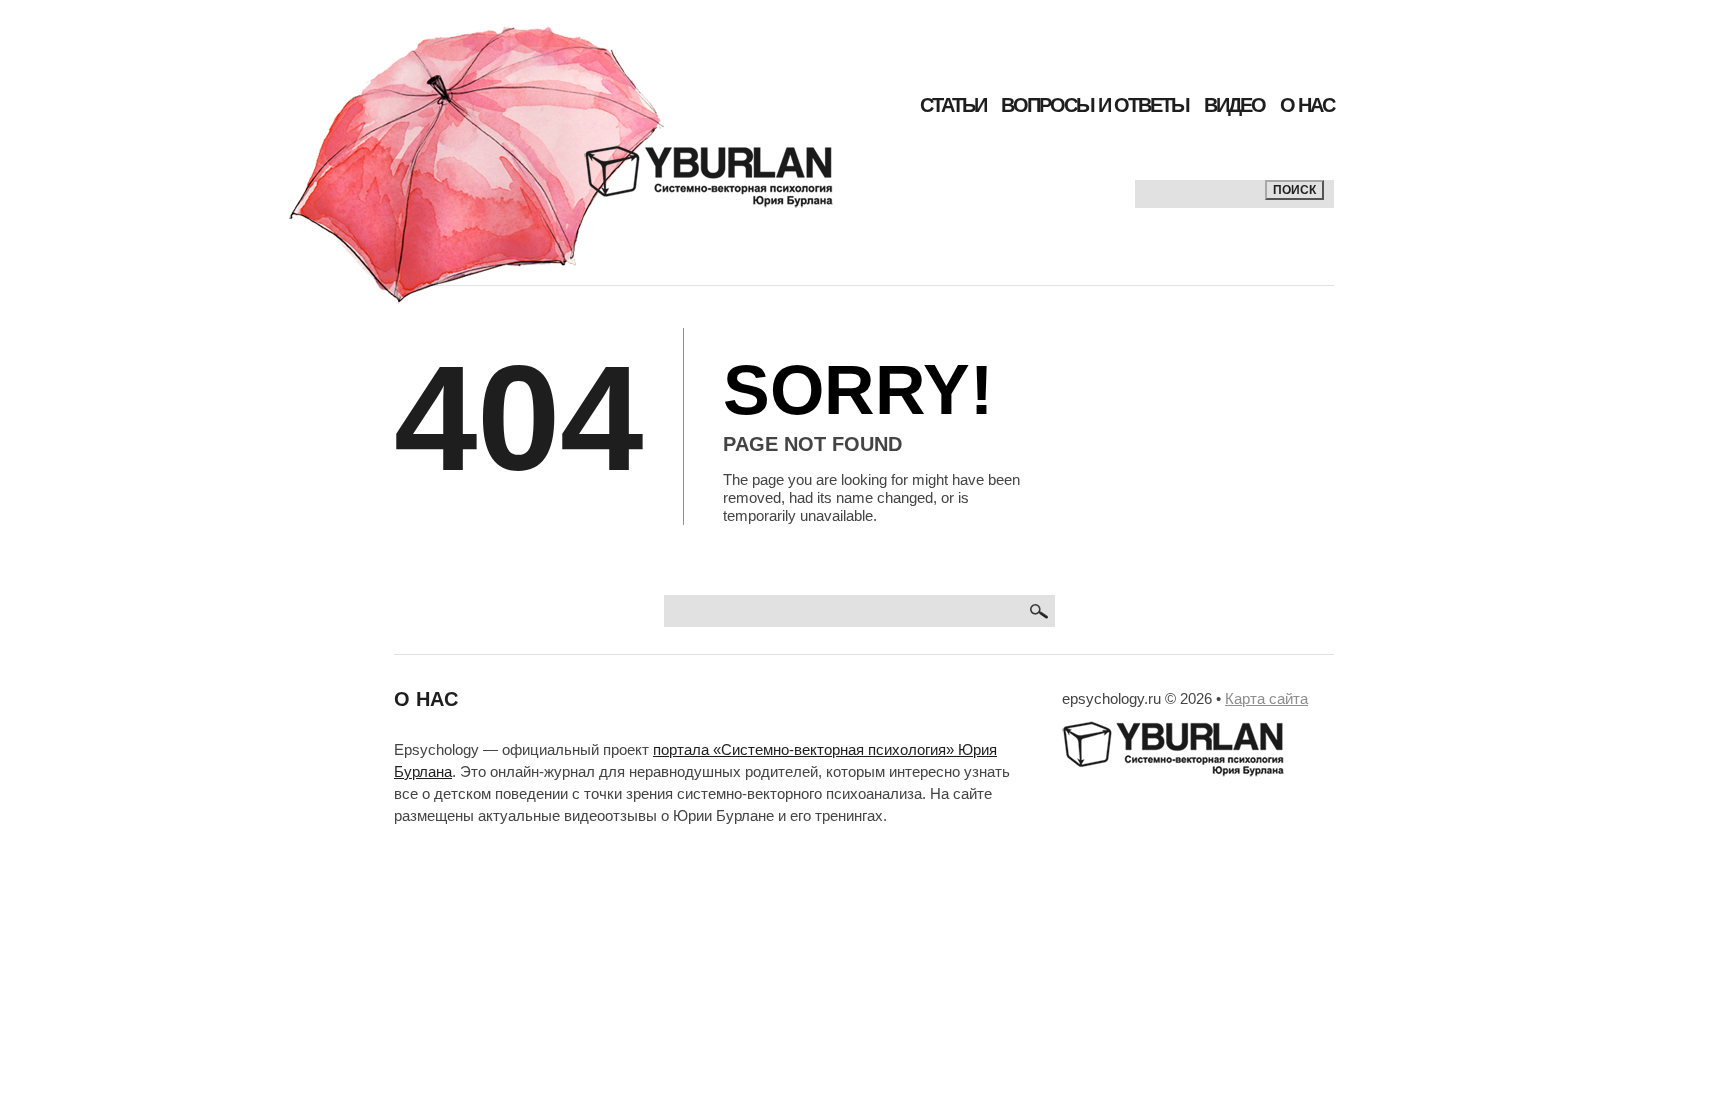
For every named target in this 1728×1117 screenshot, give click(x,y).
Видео (1234, 105)
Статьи (953, 105)
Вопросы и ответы (1095, 105)
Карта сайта (1266, 699)
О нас (1307, 105)
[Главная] (561, 164)
